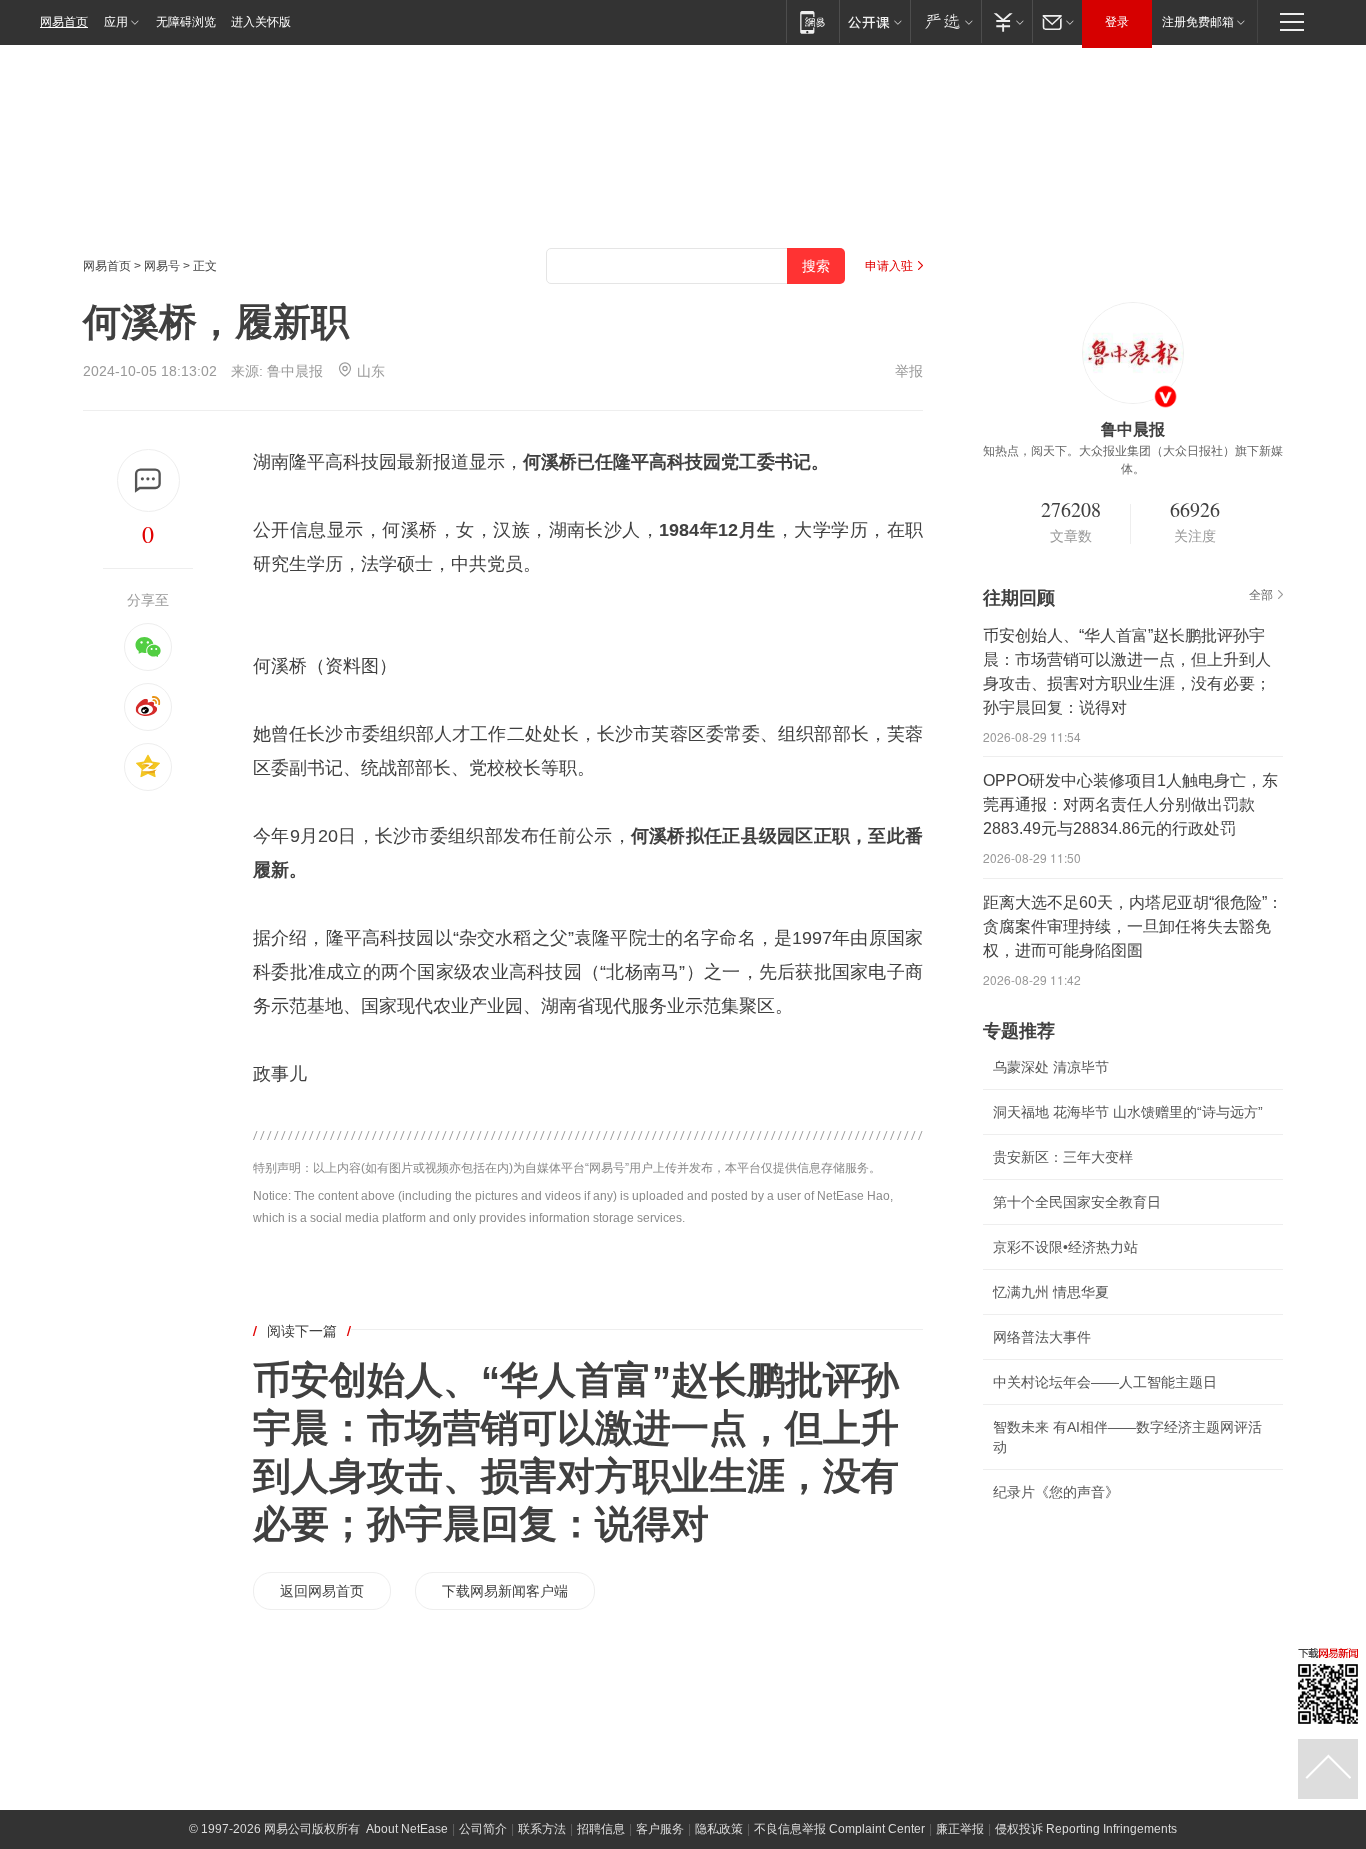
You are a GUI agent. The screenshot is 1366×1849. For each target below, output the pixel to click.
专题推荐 (1019, 1031)
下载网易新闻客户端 (505, 1591)
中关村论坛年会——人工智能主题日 (1105, 1382)
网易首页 (64, 22)
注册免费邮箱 (1198, 22)
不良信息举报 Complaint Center (839, 1829)
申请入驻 (889, 266)
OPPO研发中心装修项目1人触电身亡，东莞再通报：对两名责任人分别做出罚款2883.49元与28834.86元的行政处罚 (1130, 804)
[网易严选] (945, 21)
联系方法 (542, 1829)
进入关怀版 (261, 22)
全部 (1261, 595)
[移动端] (812, 21)
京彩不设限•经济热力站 (1065, 1247)
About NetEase (407, 1829)
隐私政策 (719, 1829)
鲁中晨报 (295, 371)
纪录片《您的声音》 (1056, 1492)
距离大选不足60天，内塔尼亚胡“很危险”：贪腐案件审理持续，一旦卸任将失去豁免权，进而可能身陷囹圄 (1133, 926)
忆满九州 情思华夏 (1051, 1292)
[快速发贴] (148, 480)
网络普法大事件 (1042, 1337)
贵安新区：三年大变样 (1063, 1157)
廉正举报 (960, 1829)
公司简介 (483, 1829)
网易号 (162, 266)
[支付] (1006, 21)
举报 (909, 371)
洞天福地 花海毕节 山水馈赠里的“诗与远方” (1128, 1112)
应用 (116, 22)
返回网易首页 (322, 1591)
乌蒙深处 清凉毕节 (1051, 1067)
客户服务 (660, 1829)
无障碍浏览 (186, 22)
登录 (1117, 22)
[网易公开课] (874, 21)
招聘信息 (601, 1829)
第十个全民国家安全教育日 (1077, 1202)
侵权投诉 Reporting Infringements (1086, 1829)
